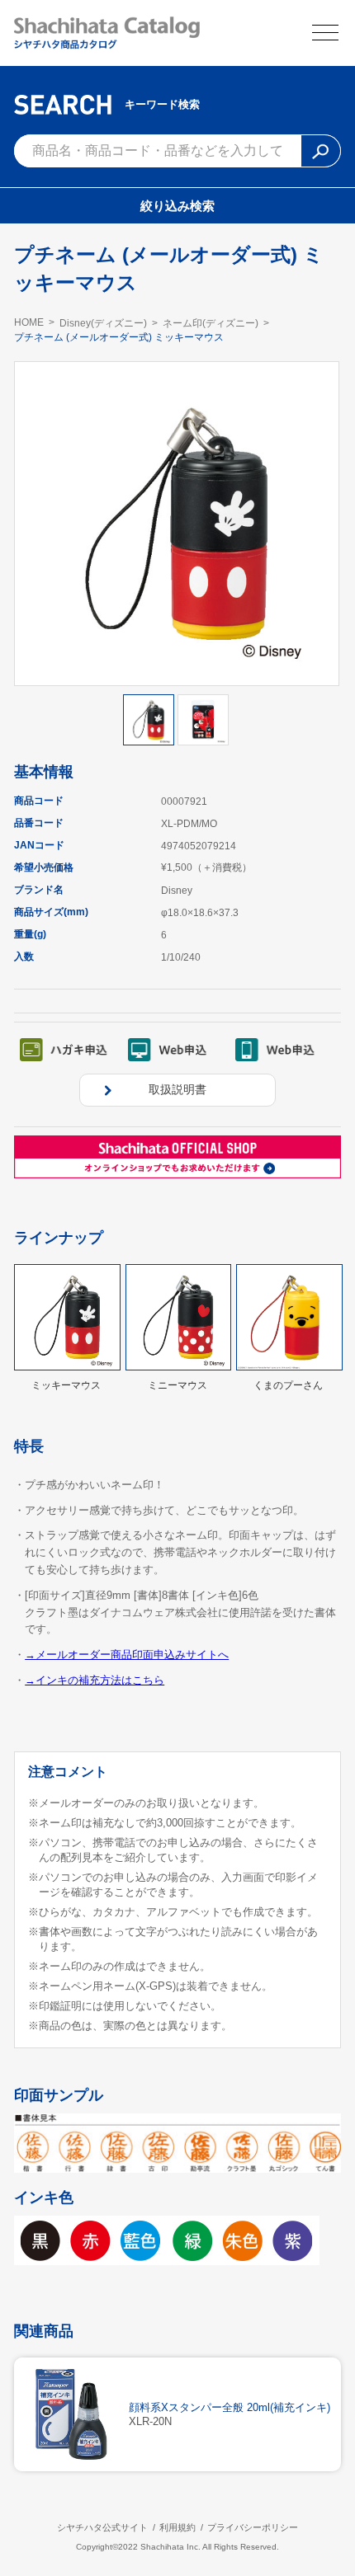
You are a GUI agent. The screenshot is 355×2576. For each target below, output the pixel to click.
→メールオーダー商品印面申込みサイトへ (127, 1655)
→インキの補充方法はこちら (95, 1680)
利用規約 (177, 2527)
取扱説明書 (177, 1089)
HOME (29, 322)
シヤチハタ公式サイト (102, 2527)
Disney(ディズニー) (103, 323)
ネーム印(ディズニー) (211, 323)
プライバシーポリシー (253, 2527)
